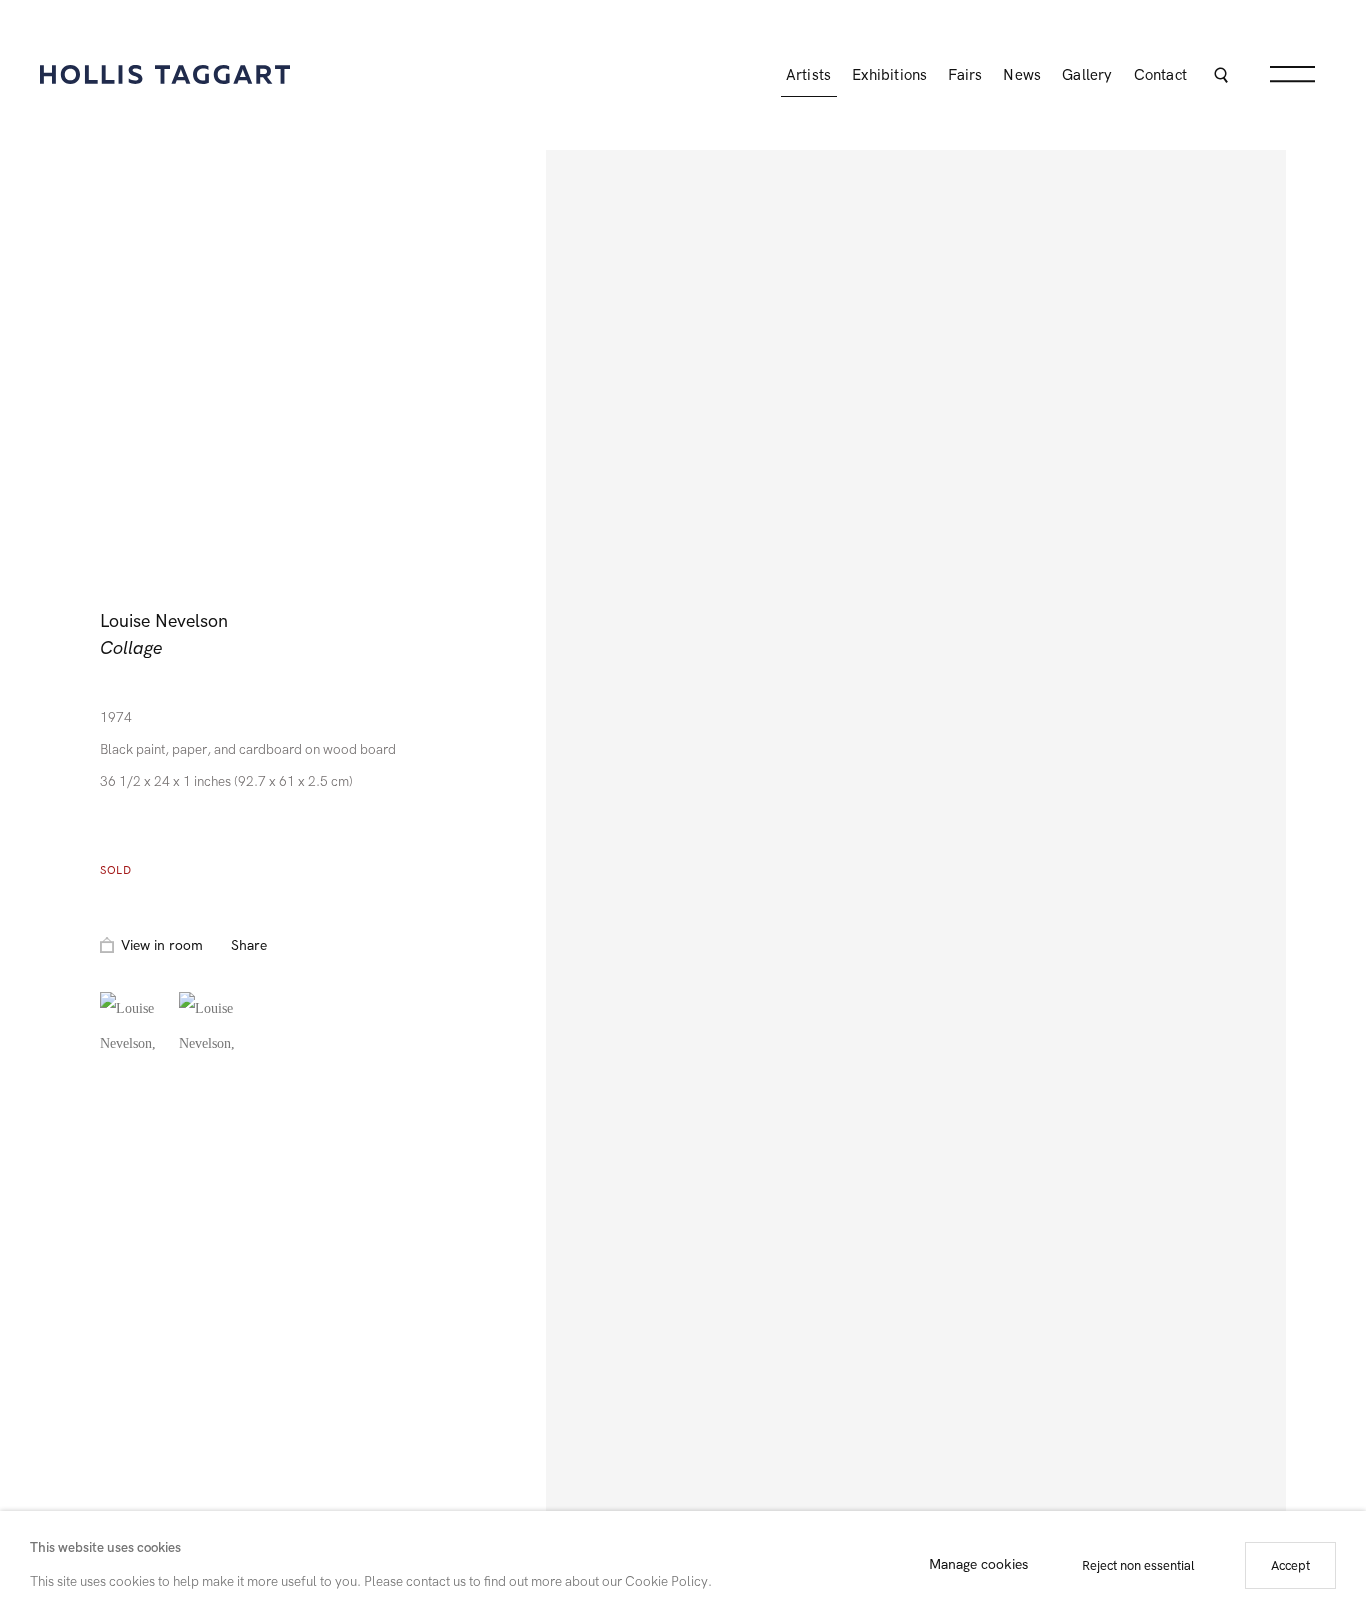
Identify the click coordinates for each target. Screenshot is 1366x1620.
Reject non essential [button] (1138, 1565)
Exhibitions (889, 75)
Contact (1160, 75)
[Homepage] (165, 74)
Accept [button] (1290, 1565)
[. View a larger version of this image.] (134, 1026)
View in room (162, 945)
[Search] (1220, 77)
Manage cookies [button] (978, 1565)
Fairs (965, 75)
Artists (808, 75)
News (1022, 75)
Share (249, 945)
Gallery (1087, 75)
